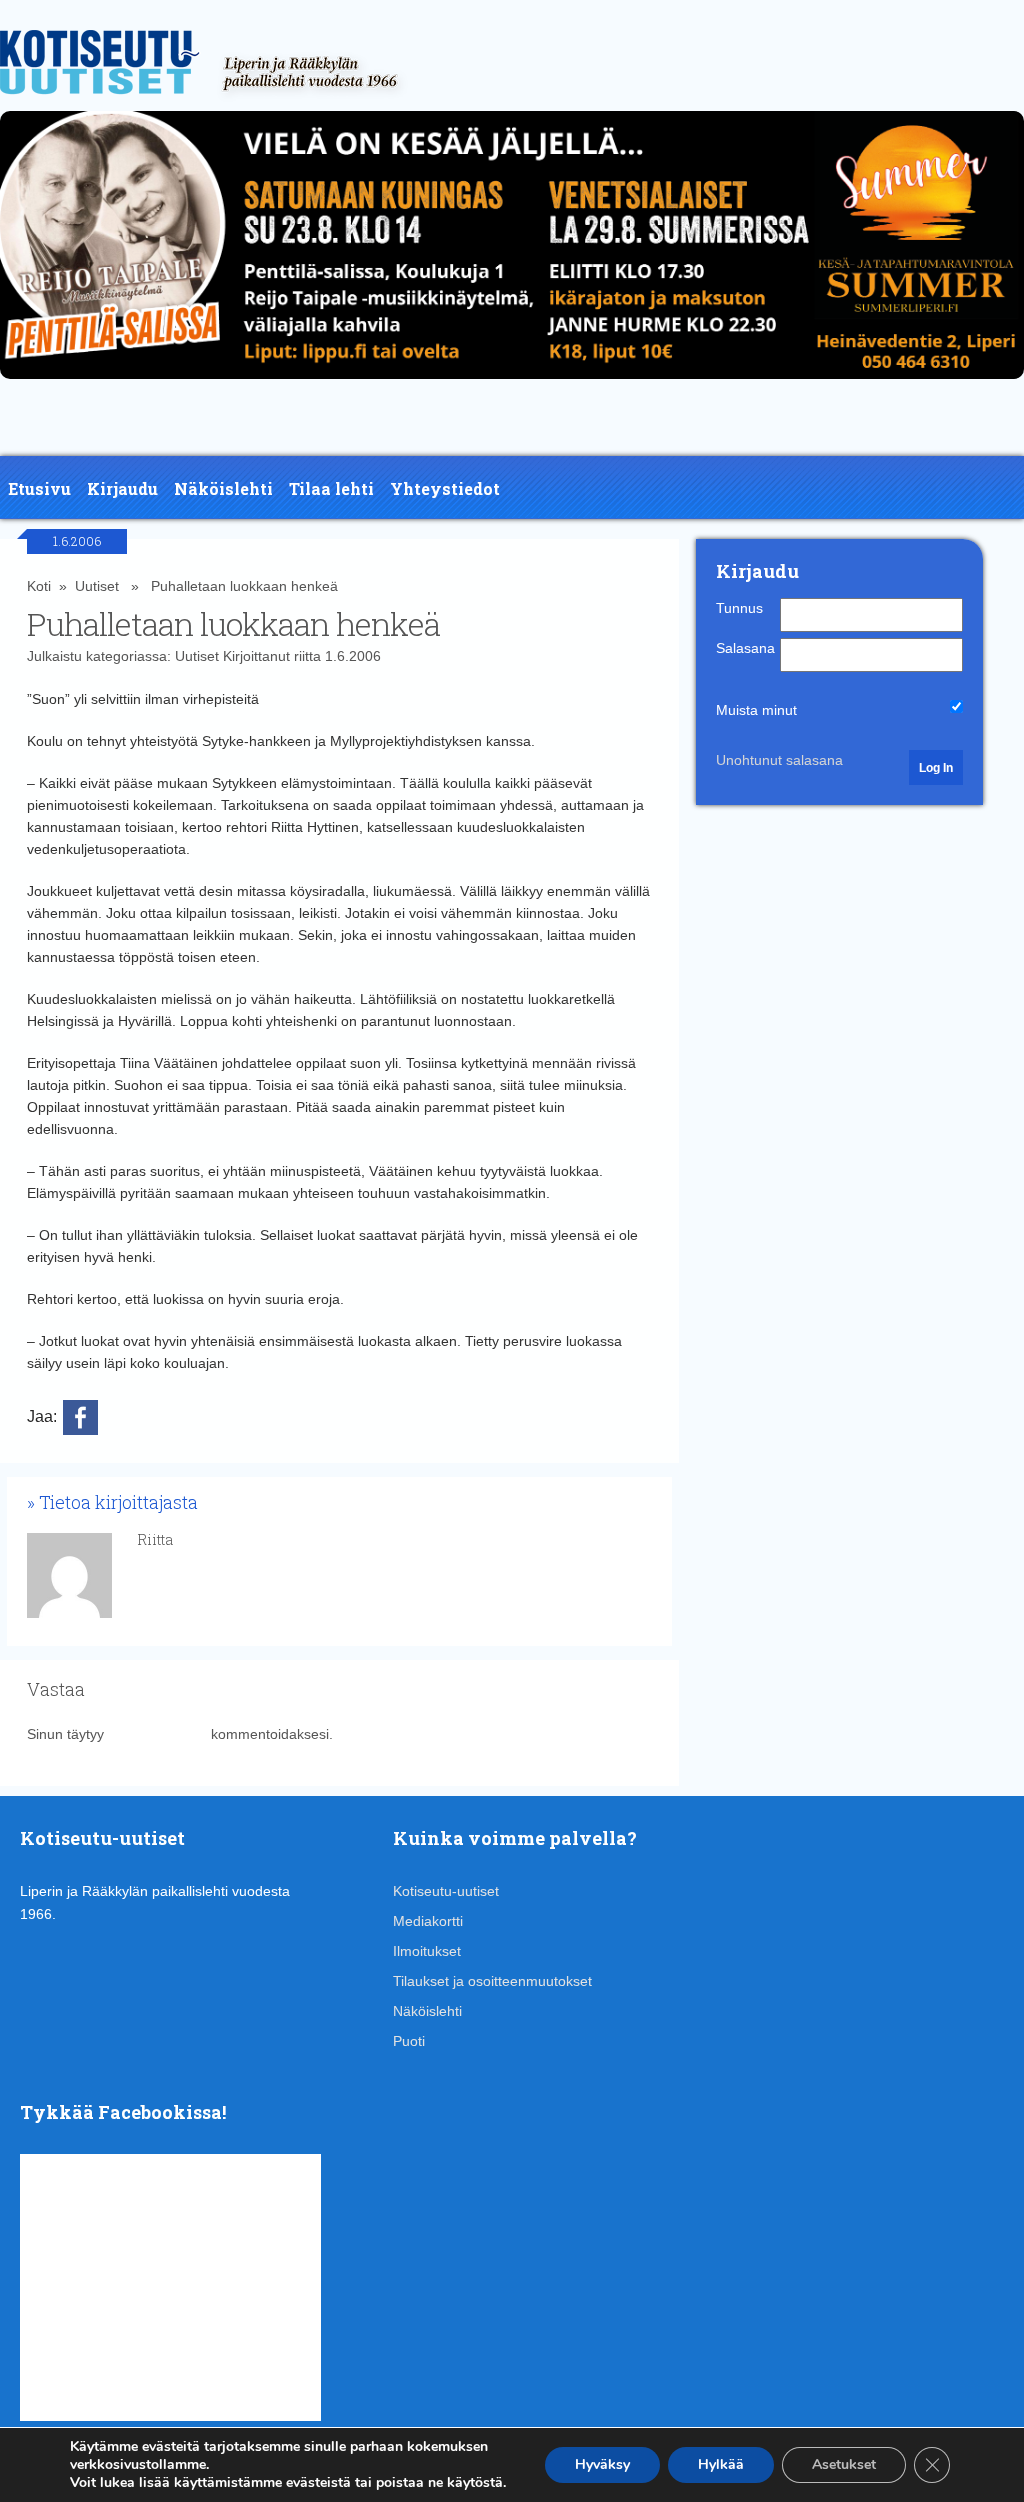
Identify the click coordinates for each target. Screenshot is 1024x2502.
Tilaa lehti (331, 488)
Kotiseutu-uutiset (446, 1891)
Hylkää (721, 2464)
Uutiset (97, 586)
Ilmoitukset (427, 1951)
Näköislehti (223, 488)
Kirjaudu (122, 488)
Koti (39, 586)
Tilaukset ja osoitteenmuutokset (492, 1981)
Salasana (745, 648)
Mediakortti (428, 1921)
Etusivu (39, 488)
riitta (307, 656)
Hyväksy (602, 2464)
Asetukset (844, 2464)
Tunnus (739, 608)
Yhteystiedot (445, 488)
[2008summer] (512, 384)
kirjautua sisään (157, 1734)
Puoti (409, 2041)
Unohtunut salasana (779, 760)
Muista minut (756, 710)
